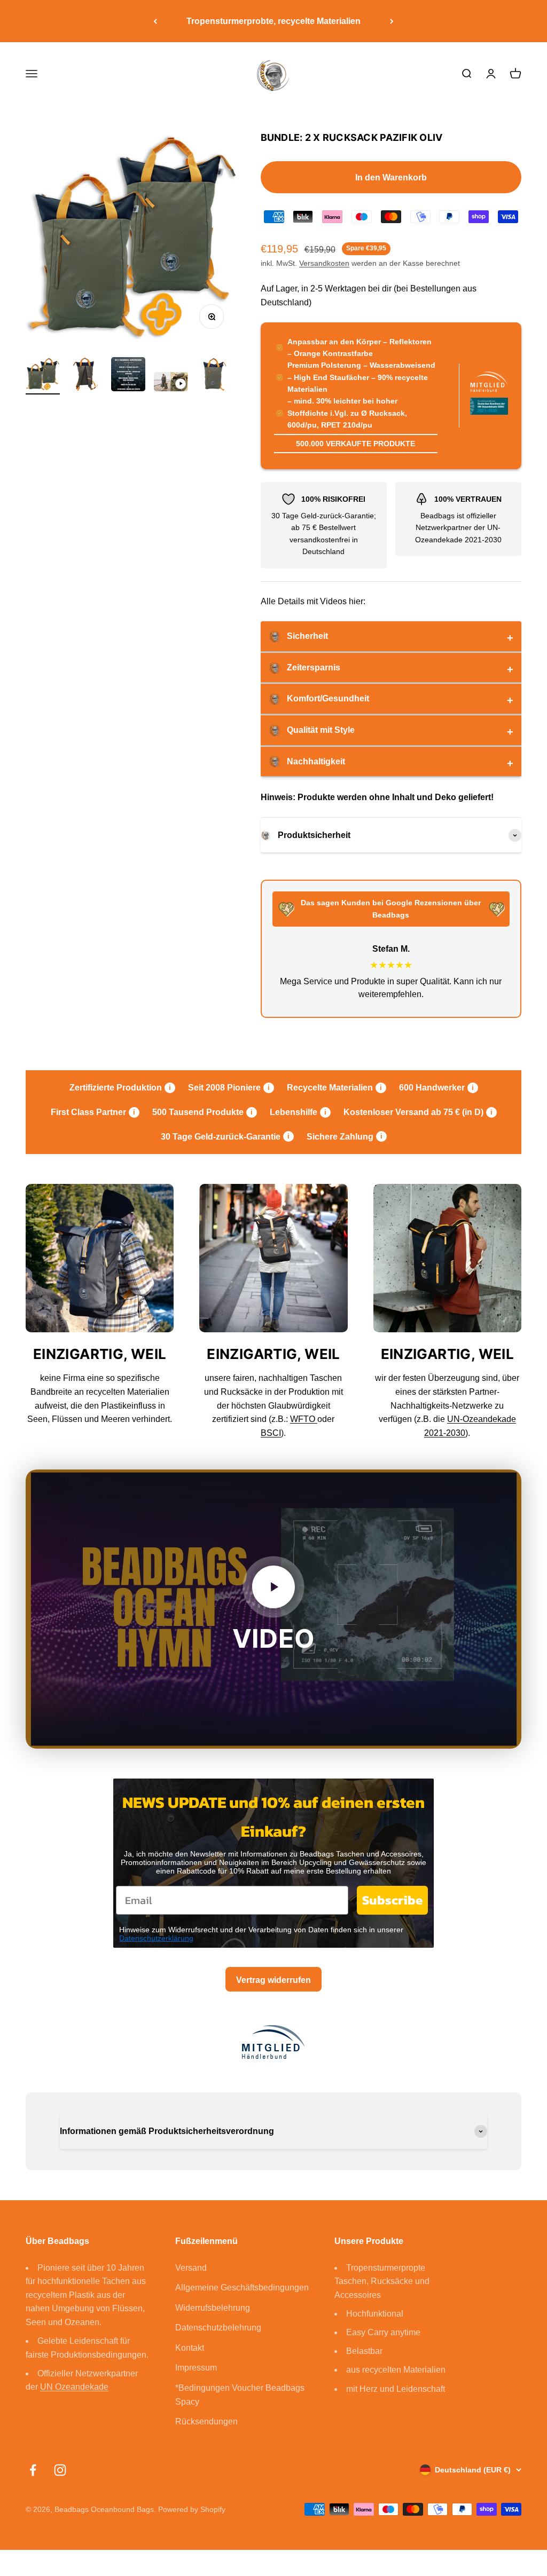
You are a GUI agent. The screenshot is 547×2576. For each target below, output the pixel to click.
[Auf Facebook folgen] (33, 2470)
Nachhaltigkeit (316, 761)
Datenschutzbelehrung (218, 2328)
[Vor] (392, 21)
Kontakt (190, 2348)
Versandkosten (324, 263)
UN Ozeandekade (74, 2387)
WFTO (304, 1419)
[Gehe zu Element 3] (128, 376)
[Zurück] (155, 21)
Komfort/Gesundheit (328, 698)
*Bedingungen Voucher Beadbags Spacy (240, 2395)
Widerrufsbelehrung (213, 2308)
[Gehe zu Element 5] (214, 376)
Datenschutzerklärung (156, 1938)
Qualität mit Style (321, 730)
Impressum (196, 2368)
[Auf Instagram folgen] (60, 2470)
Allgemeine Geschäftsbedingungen (242, 2287)
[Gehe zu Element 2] (85, 376)
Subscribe (392, 1900)
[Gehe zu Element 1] (43, 376)
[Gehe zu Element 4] (171, 383)
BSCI (271, 1433)
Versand (191, 2268)
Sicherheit (307, 636)
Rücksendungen (206, 2421)
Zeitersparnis (314, 667)
